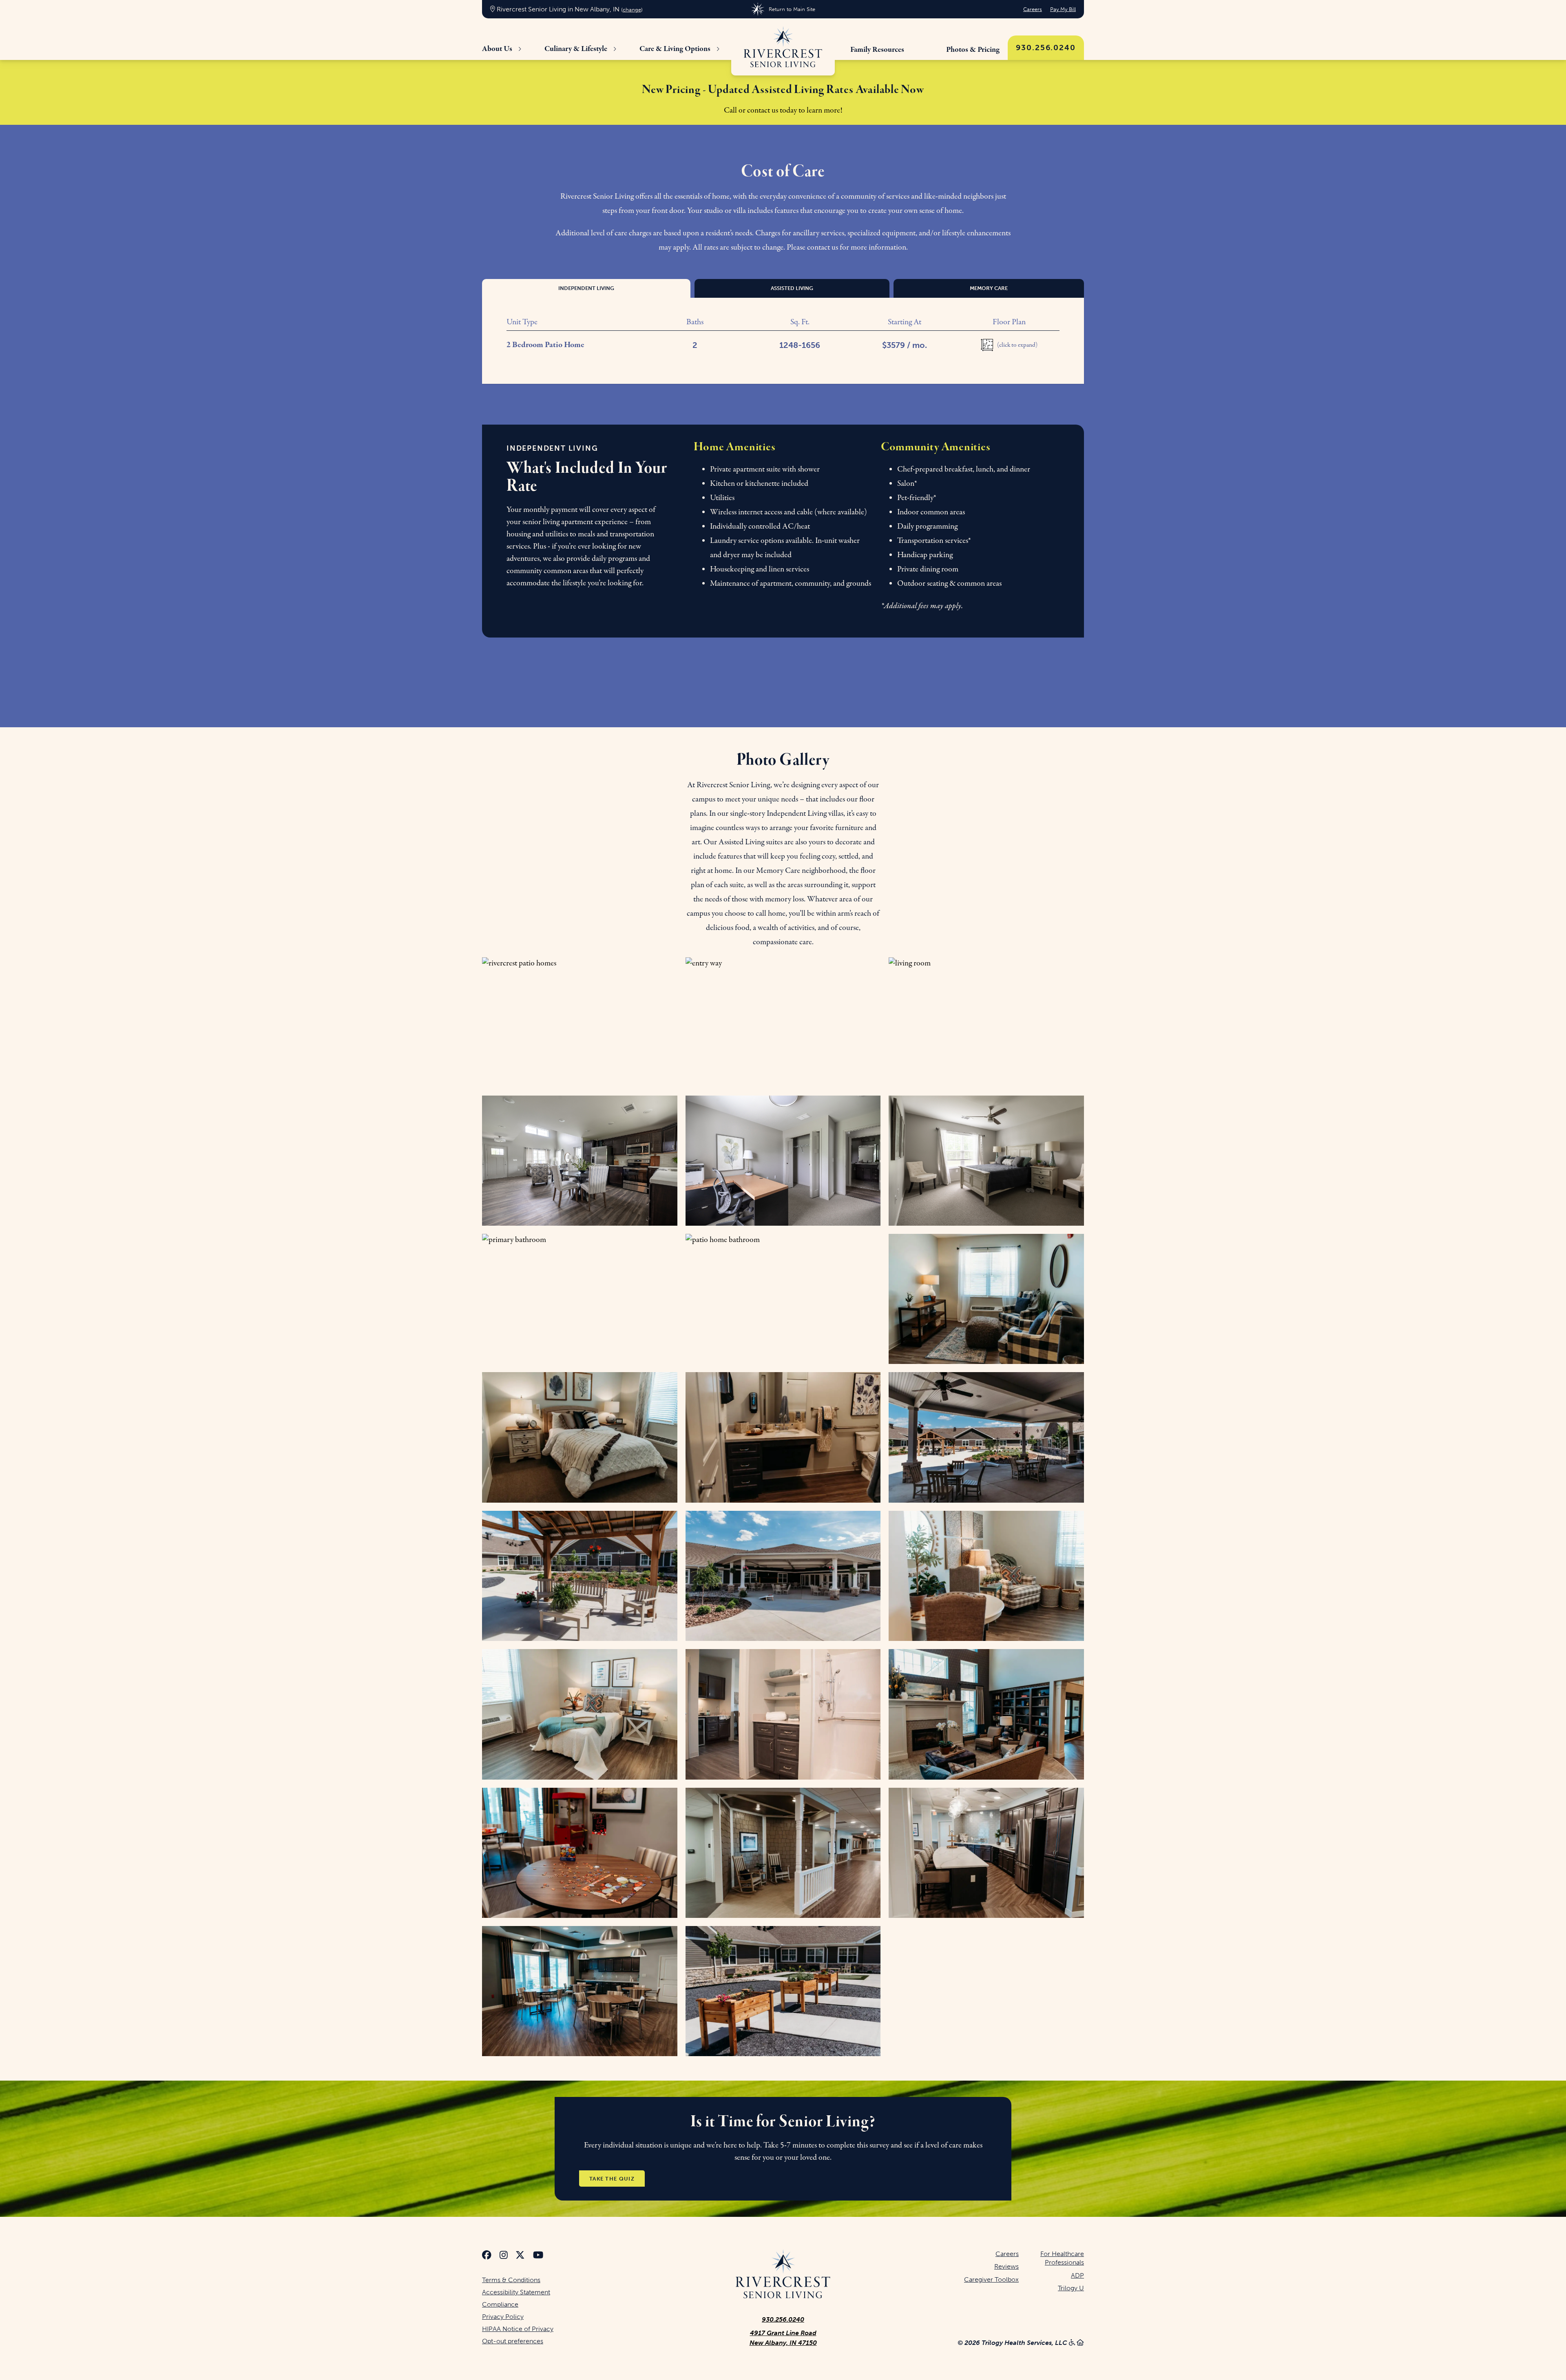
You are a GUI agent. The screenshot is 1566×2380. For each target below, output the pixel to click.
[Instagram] (504, 2256)
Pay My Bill (1063, 9)
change (632, 10)
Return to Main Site (792, 9)
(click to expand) (1017, 345)
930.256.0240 (1046, 48)
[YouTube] (538, 2256)
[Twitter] (520, 2256)
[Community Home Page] (783, 47)
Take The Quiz (612, 2178)
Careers (1033, 9)
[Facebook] (487, 2256)
